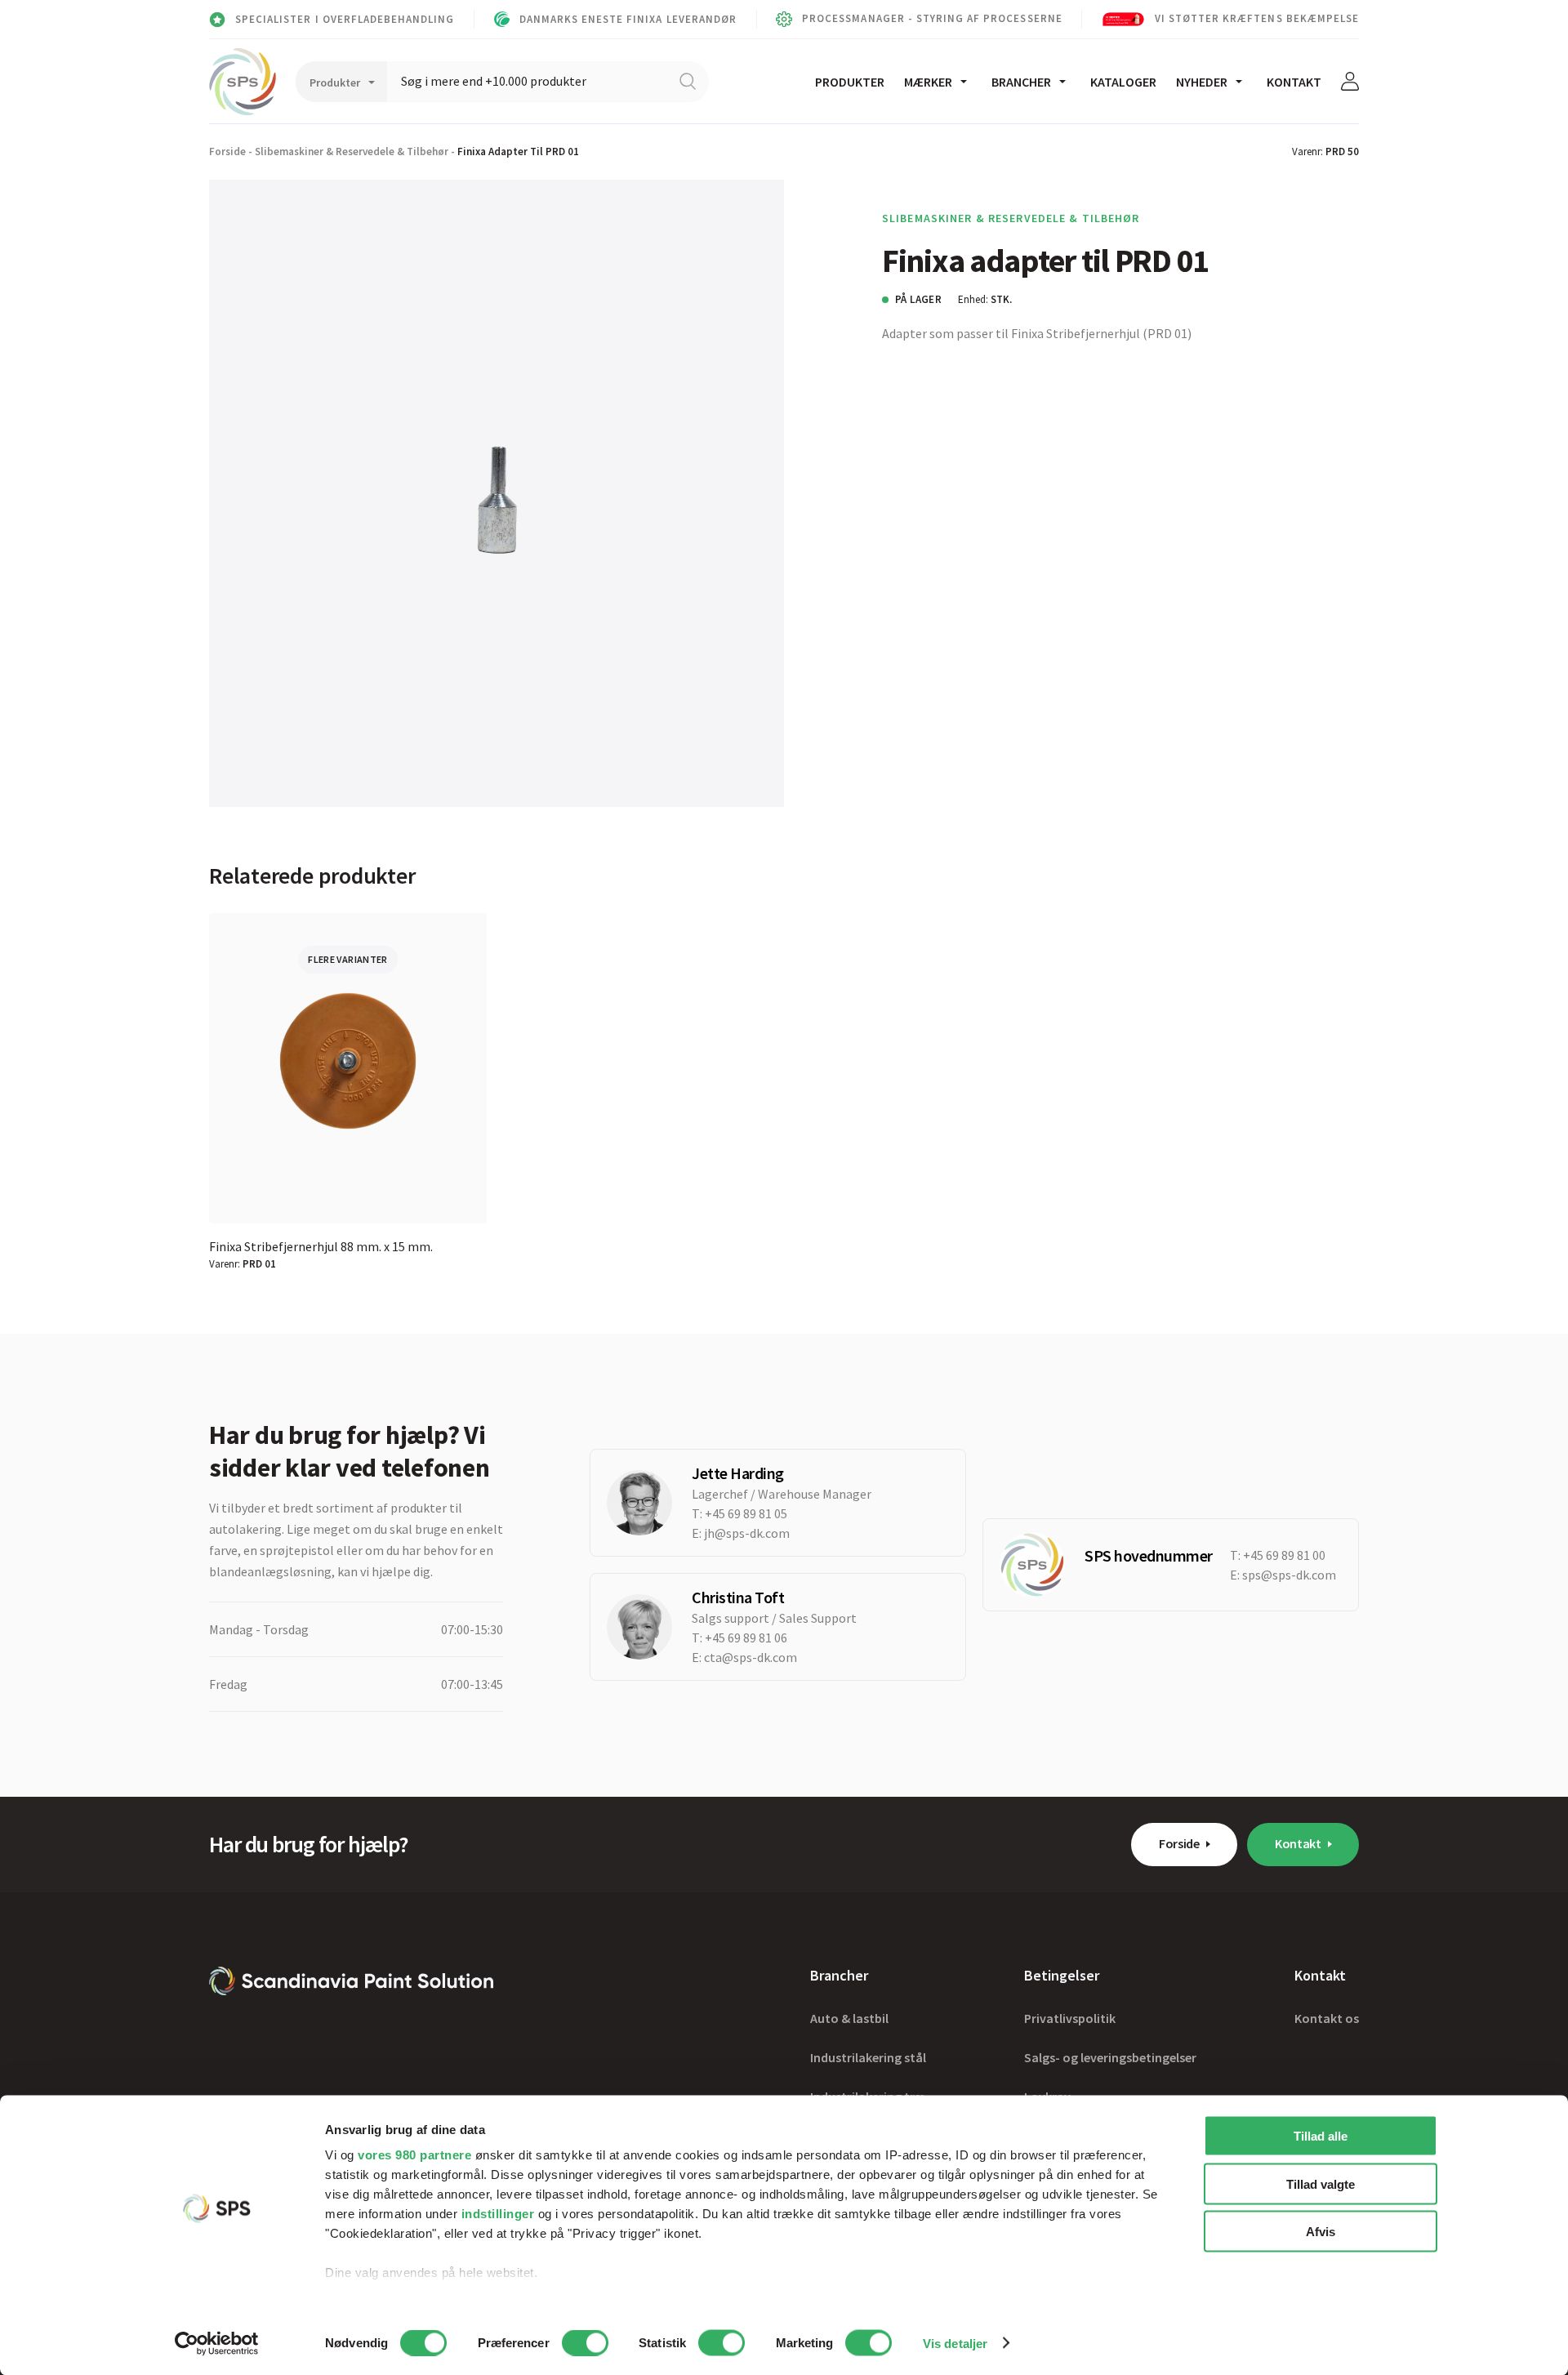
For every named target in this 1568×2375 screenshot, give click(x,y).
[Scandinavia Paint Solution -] (351, 1981)
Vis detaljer (955, 2343)
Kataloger (1123, 82)
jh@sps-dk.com (747, 1533)
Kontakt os (1327, 2018)
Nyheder (1202, 82)
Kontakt (1294, 82)
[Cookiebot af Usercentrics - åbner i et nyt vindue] (217, 2343)
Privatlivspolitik (1070, 2018)
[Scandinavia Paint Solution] (243, 82)
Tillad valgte (1321, 2183)
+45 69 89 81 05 (746, 1513)
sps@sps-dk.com (1289, 1575)
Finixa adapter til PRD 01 (518, 152)
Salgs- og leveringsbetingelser (1110, 2057)
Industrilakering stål (868, 2057)
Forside (227, 152)
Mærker (928, 82)
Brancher (1021, 82)
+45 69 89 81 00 (1284, 1555)
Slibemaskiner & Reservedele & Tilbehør (352, 152)
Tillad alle (1321, 2136)
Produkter (850, 82)
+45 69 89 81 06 (746, 1638)
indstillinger (498, 2214)
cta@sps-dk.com (751, 1657)
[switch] (585, 2342)
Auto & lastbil (849, 2018)
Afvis (1321, 2232)
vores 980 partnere (414, 2155)
